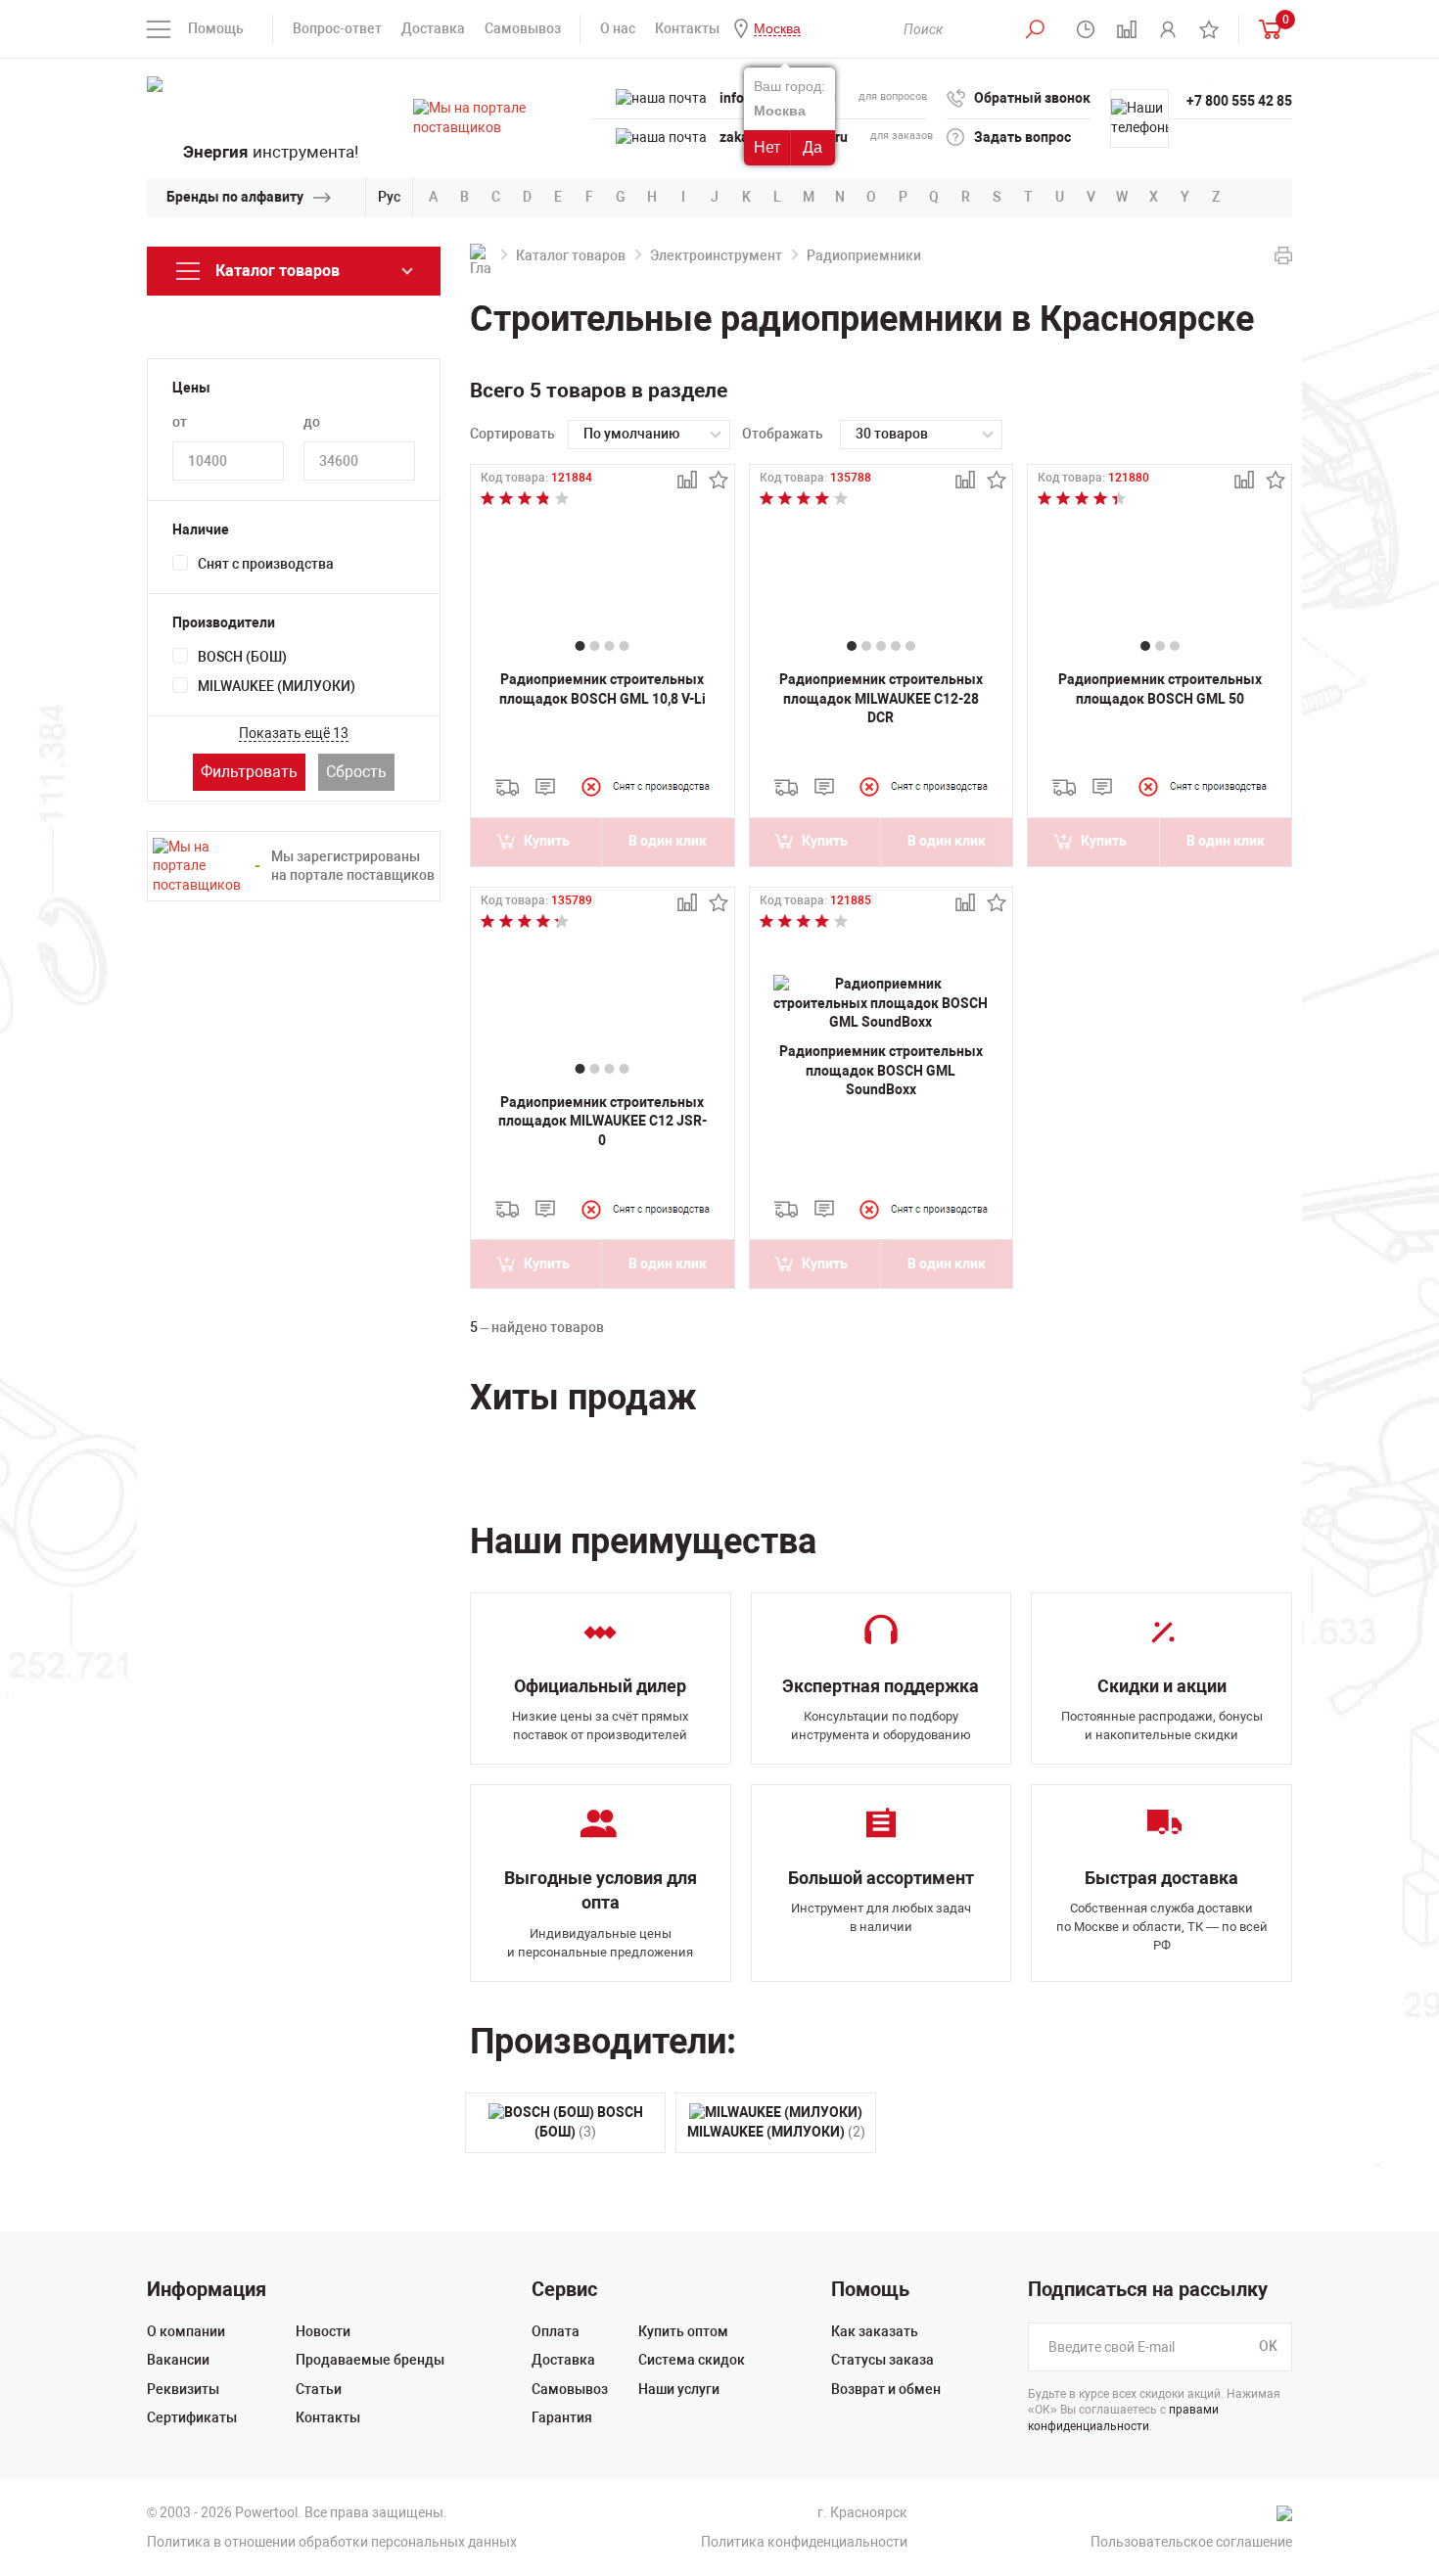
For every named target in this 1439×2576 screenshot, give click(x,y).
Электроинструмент (716, 255)
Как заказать (875, 2331)
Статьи (319, 2389)
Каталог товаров (571, 255)
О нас (618, 28)
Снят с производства (266, 564)
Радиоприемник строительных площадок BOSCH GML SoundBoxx (881, 1070)
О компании (186, 2331)
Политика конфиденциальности (804, 2542)
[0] (1266, 29)
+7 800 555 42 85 (1239, 101)
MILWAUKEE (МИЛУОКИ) (277, 686)
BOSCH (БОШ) (242, 657)
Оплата (556, 2331)
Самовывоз (523, 28)
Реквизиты (183, 2389)
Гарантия (562, 2417)
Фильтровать (249, 772)
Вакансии (178, 2360)
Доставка (433, 28)
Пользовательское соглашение (1191, 2542)
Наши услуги (679, 2389)
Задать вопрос (1022, 137)
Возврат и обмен (886, 2389)
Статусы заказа (882, 2360)
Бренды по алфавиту (235, 197)
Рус (389, 197)
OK (1268, 2346)
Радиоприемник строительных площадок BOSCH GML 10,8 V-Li (603, 689)
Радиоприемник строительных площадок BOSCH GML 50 (1160, 689)
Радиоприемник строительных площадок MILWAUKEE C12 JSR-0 (603, 1121)
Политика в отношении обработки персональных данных (332, 2542)
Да (812, 147)
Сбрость (356, 772)
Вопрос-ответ (337, 28)
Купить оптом (683, 2331)
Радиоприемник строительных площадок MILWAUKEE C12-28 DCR (881, 698)
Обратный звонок (1032, 98)
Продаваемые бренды (370, 2360)
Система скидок (692, 2360)
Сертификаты (192, 2417)
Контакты (687, 28)
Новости (323, 2331)
